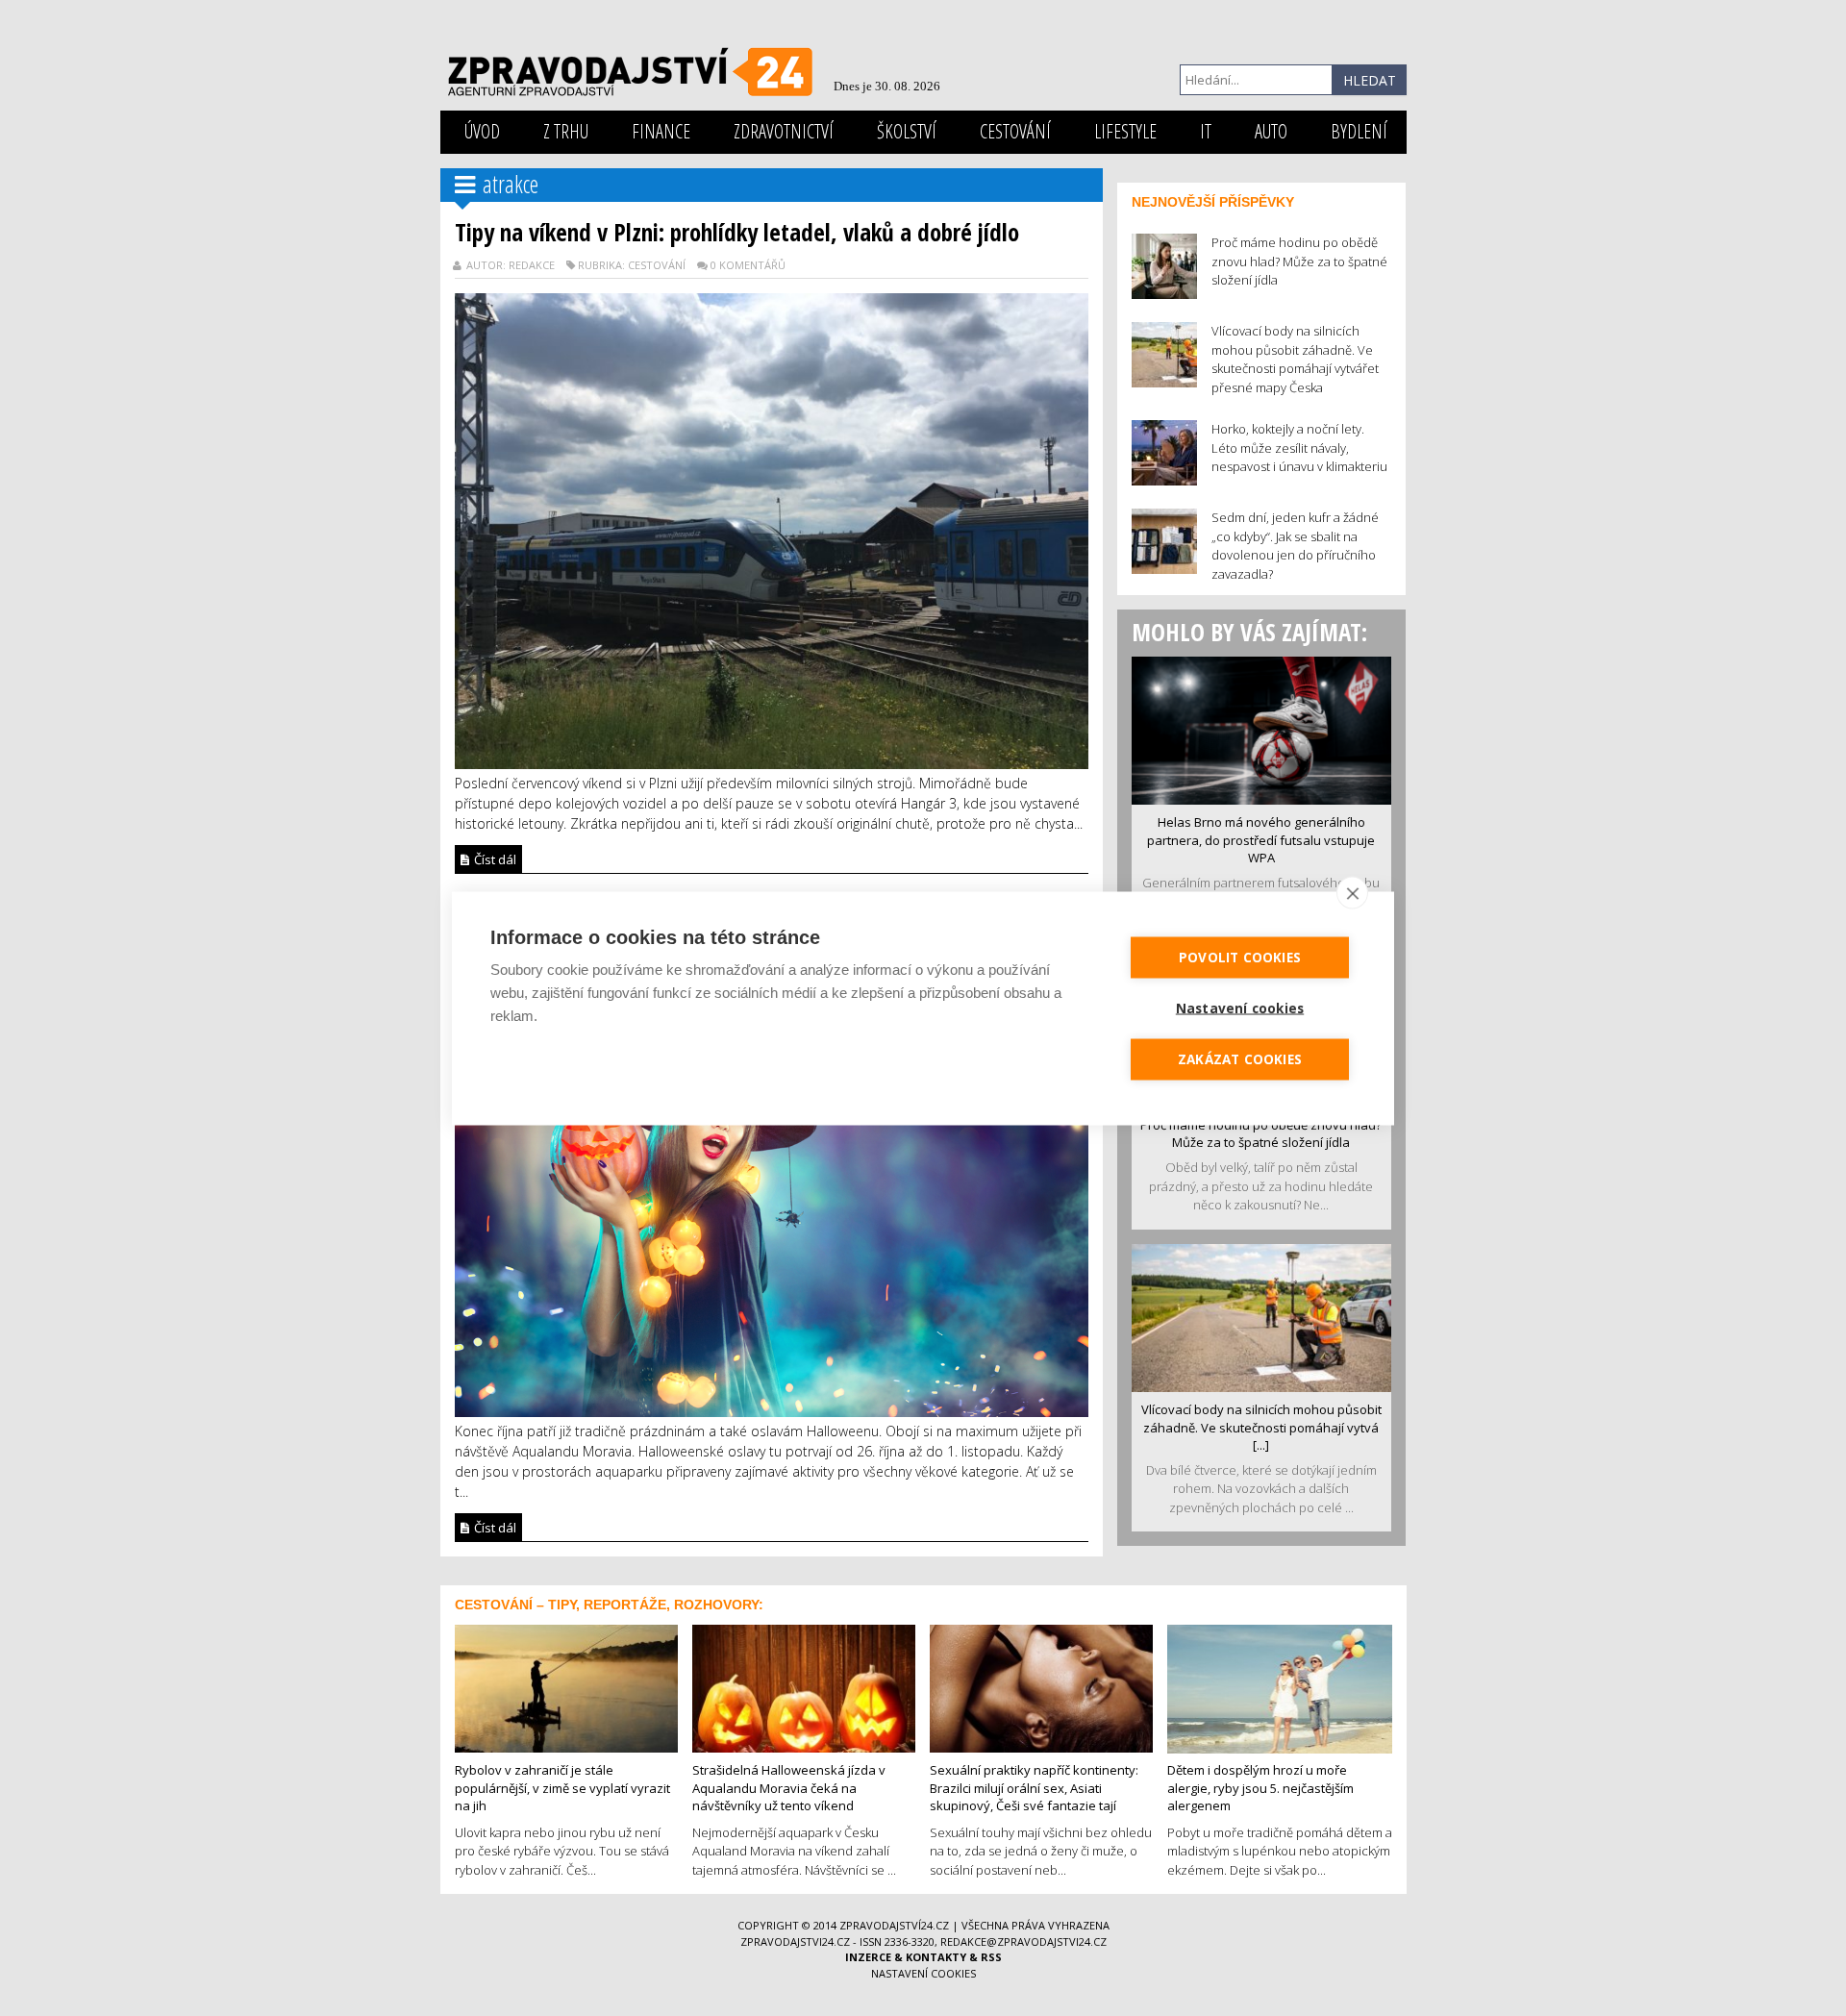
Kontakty (936, 1957)
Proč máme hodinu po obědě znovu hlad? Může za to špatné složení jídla (1261, 1134)
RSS (991, 1957)
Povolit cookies (1240, 957)
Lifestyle (1125, 131)
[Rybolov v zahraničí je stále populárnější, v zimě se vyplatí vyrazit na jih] (566, 1686)
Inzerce (868, 1957)
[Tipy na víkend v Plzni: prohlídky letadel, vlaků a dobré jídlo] (772, 529)
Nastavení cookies (923, 1973)
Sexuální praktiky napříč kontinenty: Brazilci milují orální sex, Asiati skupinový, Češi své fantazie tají (1034, 1788)
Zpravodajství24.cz (894, 1925)
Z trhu (566, 131)
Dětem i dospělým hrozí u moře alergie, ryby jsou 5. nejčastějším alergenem (1260, 1788)
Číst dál (494, 859)
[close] (1352, 892)
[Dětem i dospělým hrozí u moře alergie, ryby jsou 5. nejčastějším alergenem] (1280, 1687)
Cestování (1015, 131)
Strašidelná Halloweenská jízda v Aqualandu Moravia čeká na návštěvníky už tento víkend (789, 1788)
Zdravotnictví (784, 131)
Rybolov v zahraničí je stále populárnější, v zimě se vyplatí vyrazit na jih (562, 1788)
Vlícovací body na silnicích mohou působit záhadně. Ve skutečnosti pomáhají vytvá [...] (1261, 1427)
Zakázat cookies (1240, 1058)
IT (1206, 131)
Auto (1271, 131)
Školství (907, 131)
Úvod (482, 131)
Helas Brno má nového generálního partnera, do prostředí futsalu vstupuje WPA (1261, 840)
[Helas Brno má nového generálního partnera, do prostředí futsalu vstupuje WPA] (1261, 729)
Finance (661, 131)
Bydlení (1359, 131)
